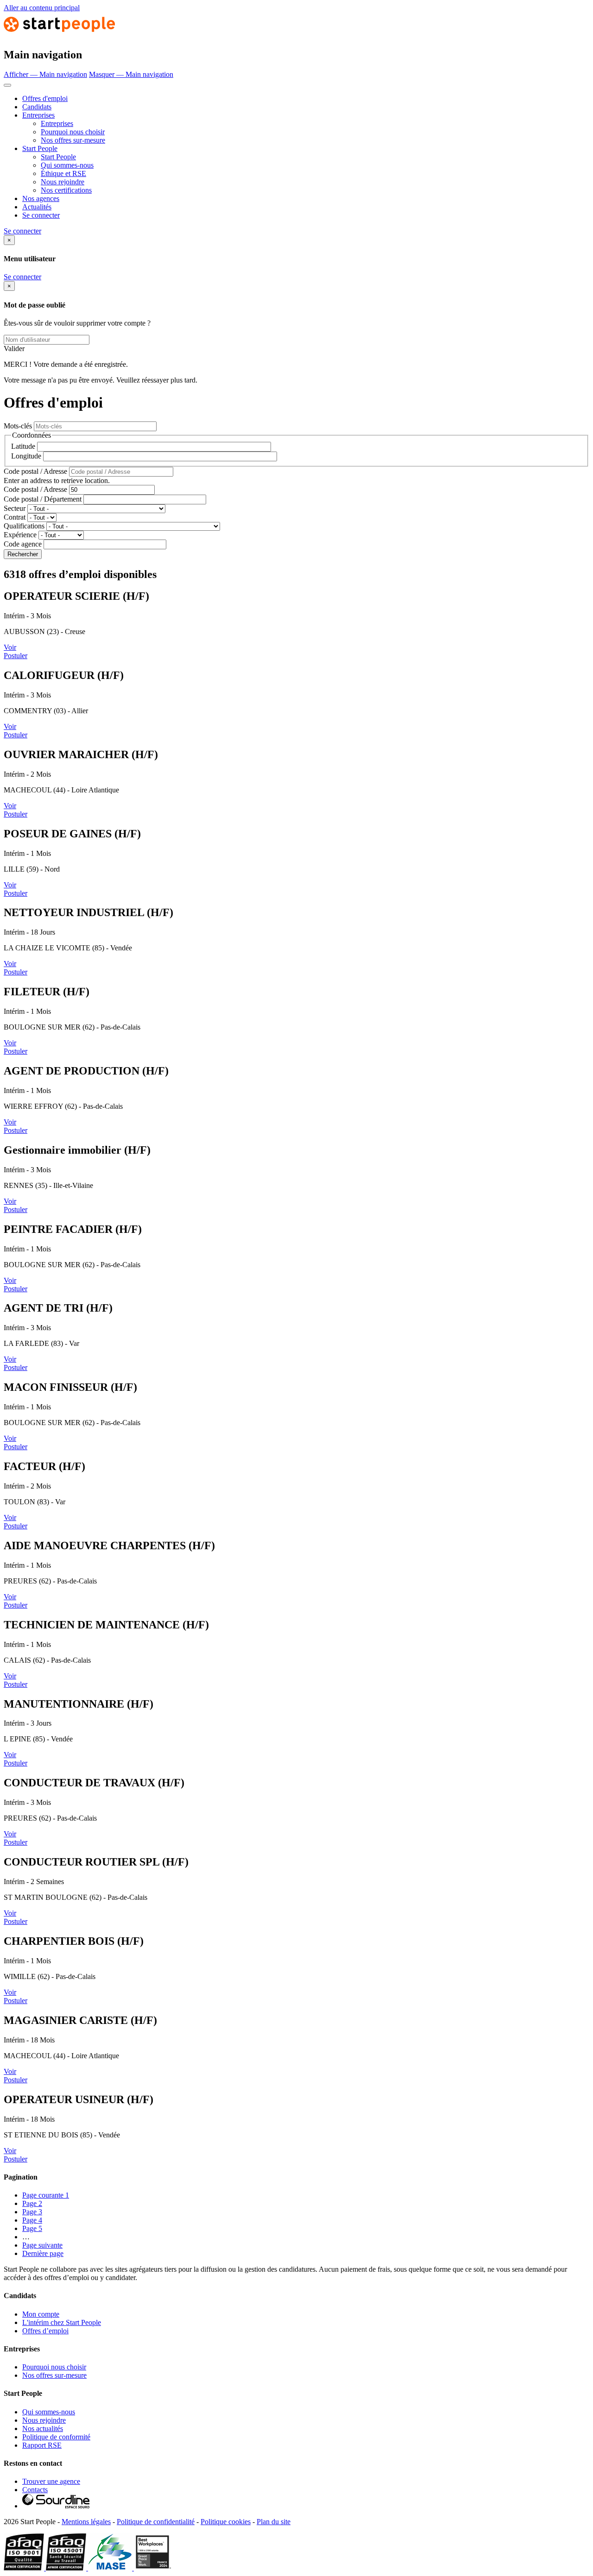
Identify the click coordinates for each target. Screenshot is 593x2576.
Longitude (26, 456)
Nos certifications (66, 190)
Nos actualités (43, 2428)
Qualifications (24, 526)
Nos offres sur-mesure (73, 140)
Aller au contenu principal (42, 8)
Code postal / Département (43, 499)
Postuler (16, 656)
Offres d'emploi (45, 98)
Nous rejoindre (63, 182)
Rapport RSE (42, 2445)
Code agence (23, 544)
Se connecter (41, 215)
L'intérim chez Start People (62, 2322)
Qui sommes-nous (67, 165)
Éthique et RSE (63, 173)
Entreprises (38, 115)
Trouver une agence (51, 2481)
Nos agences (41, 198)
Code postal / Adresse (35, 471)
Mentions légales (86, 2522)
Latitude (23, 446)
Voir (10, 647)
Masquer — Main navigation (131, 74)
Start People (40, 148)
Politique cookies (226, 2522)
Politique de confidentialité (156, 2522)
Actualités (37, 207)
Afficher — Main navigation (45, 74)
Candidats (37, 107)
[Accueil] (59, 35)
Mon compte (41, 2314)
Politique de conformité (56, 2437)
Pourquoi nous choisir (73, 132)
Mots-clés (18, 426)
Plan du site (274, 2522)
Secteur (15, 508)
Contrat (15, 517)
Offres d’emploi (45, 2331)
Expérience (20, 535)
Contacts (35, 2490)
